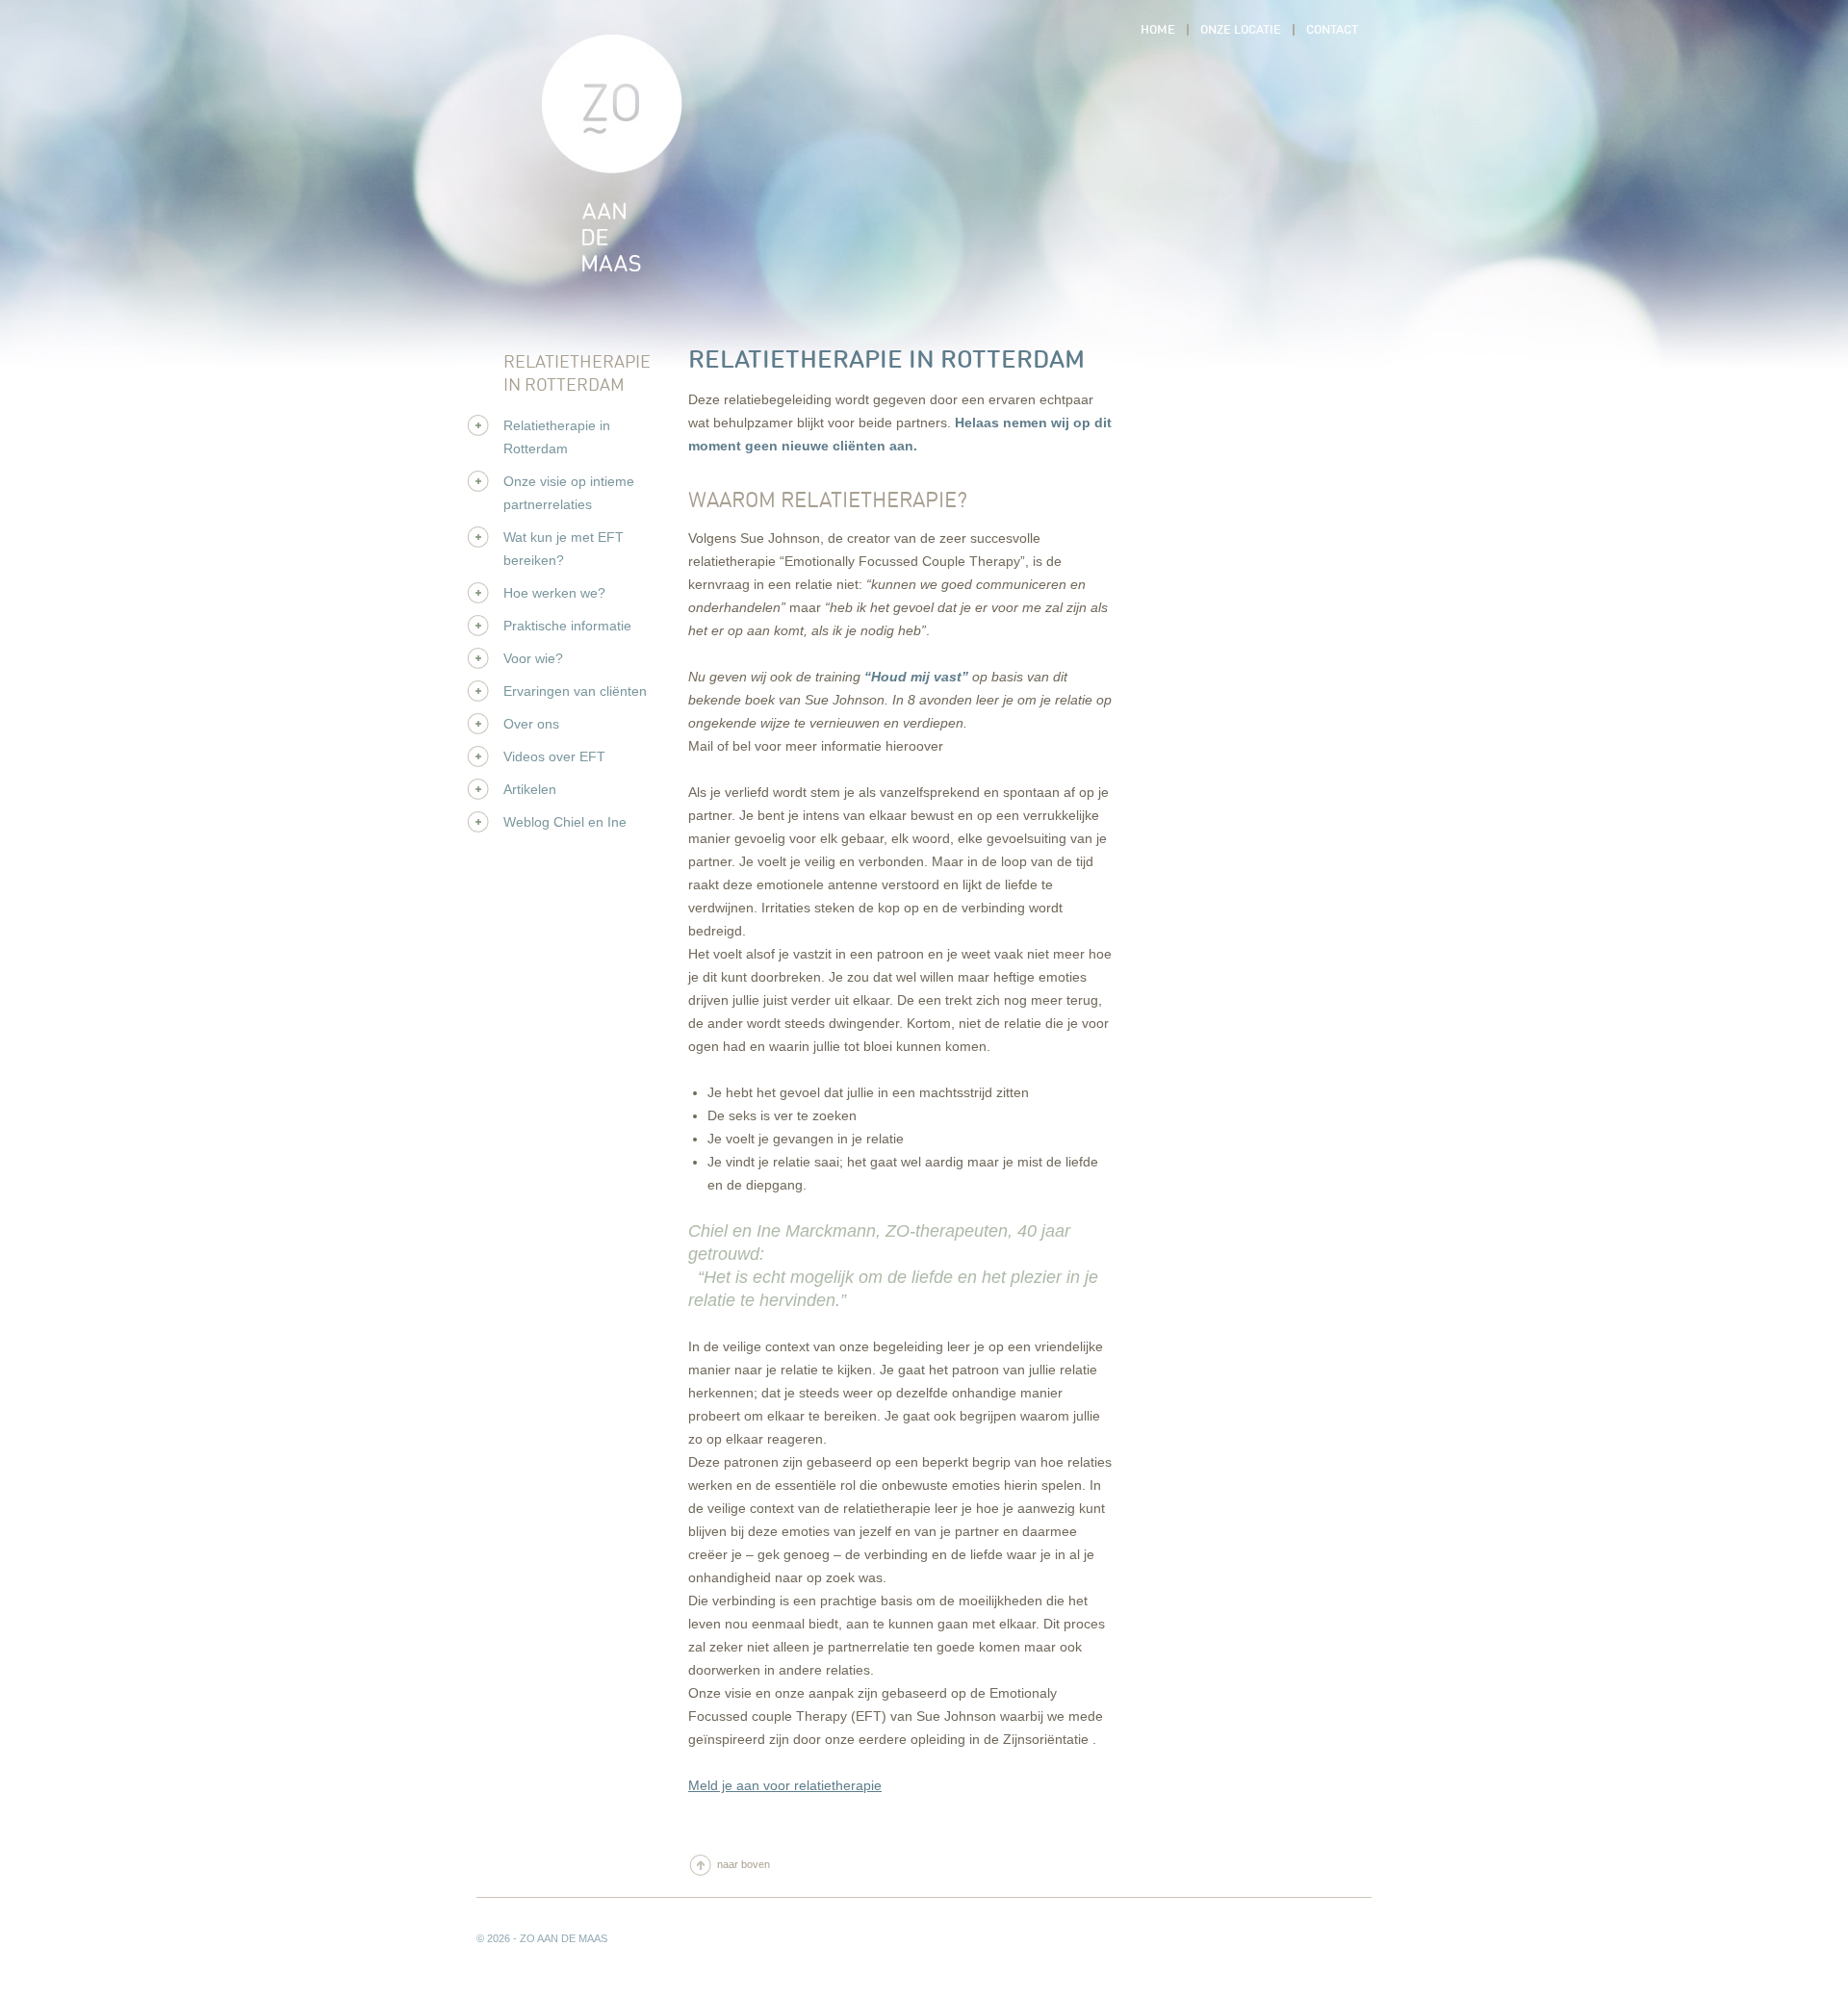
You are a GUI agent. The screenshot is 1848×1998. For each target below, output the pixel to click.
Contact (1332, 30)
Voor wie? (533, 658)
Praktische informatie (567, 626)
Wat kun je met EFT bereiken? (564, 549)
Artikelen (530, 789)
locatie (1241, 30)
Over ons (531, 724)
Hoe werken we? (554, 593)
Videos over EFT (554, 756)
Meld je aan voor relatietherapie (785, 1785)
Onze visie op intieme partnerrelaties (569, 493)
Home (621, 166)
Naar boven (744, 1864)
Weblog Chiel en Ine (565, 822)
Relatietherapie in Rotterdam (557, 437)
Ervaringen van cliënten (575, 691)
